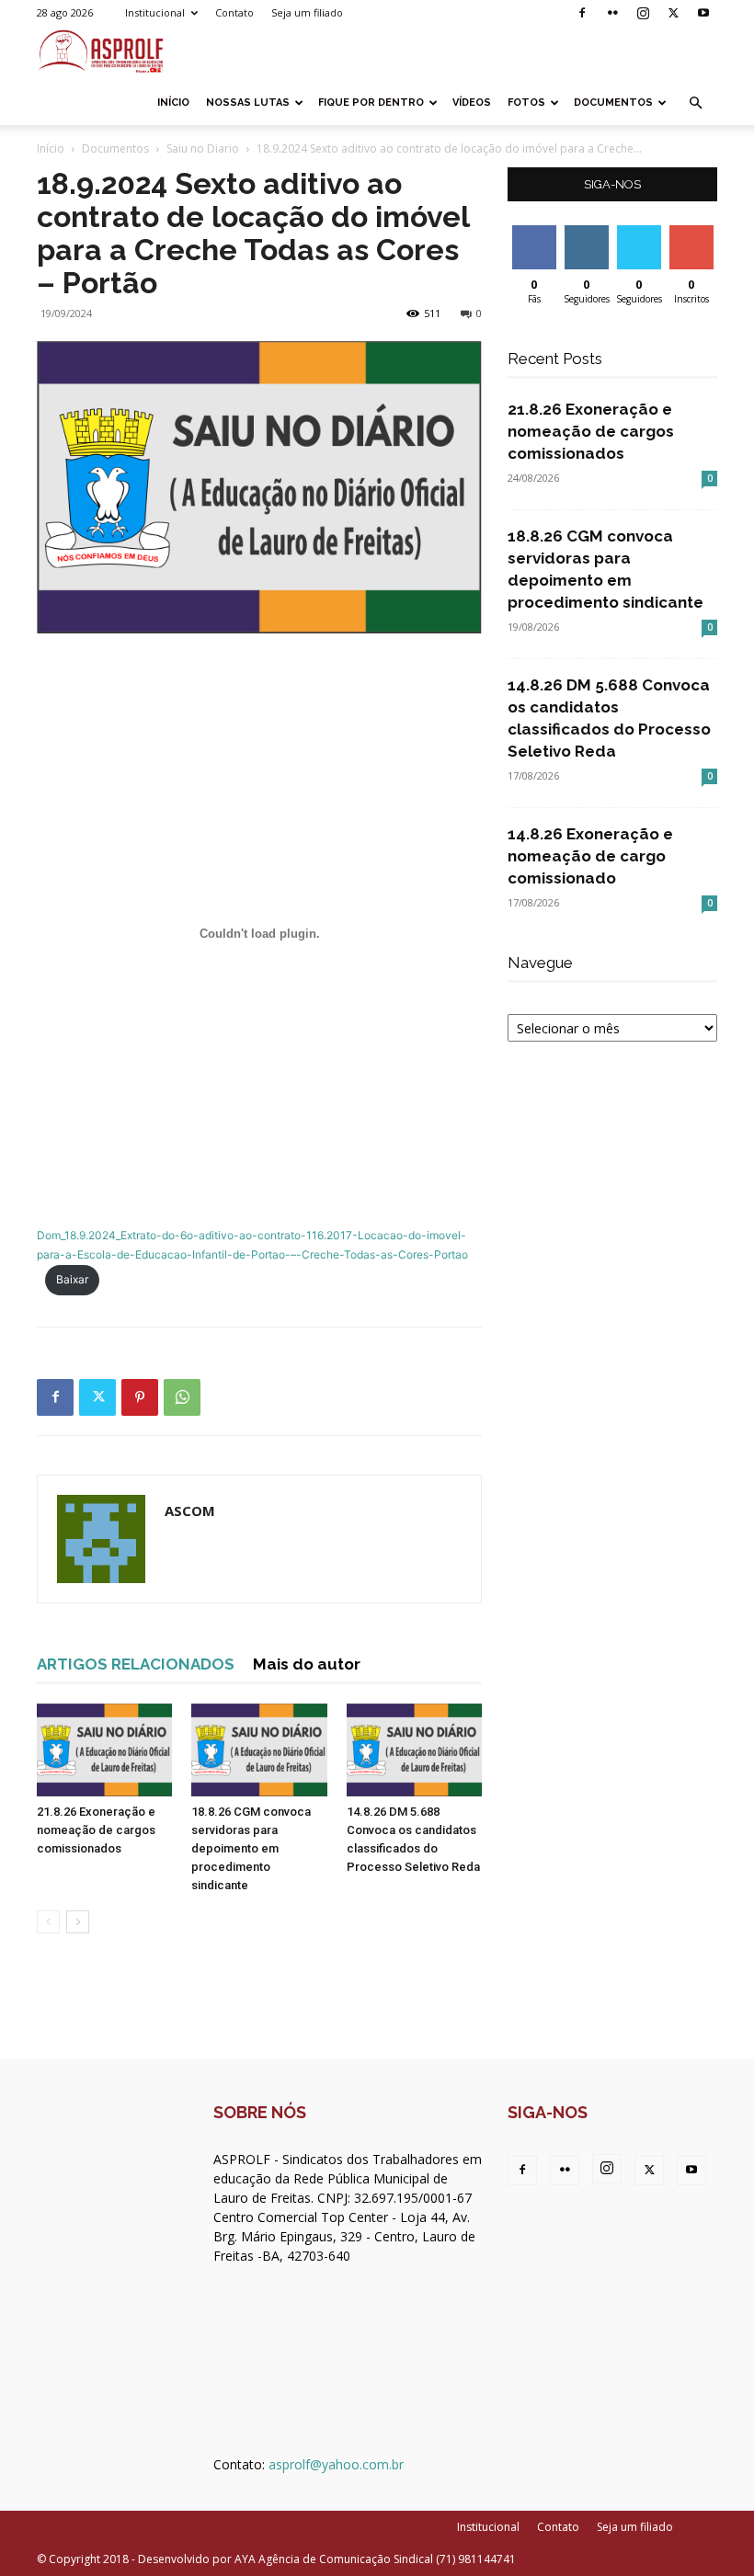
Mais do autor (307, 1664)
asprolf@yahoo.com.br (336, 2464)
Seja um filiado (307, 12)
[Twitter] (673, 13)
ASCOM (190, 1510)
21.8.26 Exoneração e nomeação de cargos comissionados (96, 1830)
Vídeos (472, 103)
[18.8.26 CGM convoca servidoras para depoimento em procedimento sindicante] (259, 1750)
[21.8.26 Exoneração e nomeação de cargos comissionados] (104, 1750)
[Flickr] (612, 13)
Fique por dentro (371, 103)
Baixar (72, 1279)
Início (173, 103)
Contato (234, 12)
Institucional (155, 12)
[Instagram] (643, 13)
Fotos (526, 103)
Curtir (534, 232)
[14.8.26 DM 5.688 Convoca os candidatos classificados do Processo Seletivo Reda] (414, 1750)
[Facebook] (582, 13)
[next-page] (78, 1922)
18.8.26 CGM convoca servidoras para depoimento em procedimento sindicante (251, 1848)
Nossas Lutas (248, 103)
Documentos (613, 103)
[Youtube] (703, 13)
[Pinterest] (140, 1397)
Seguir (586, 232)
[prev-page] (48, 1922)
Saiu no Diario (203, 148)
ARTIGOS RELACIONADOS (136, 1664)
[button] (695, 103)
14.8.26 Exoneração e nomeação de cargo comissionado (590, 856)
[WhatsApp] (182, 1397)
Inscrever (693, 232)
